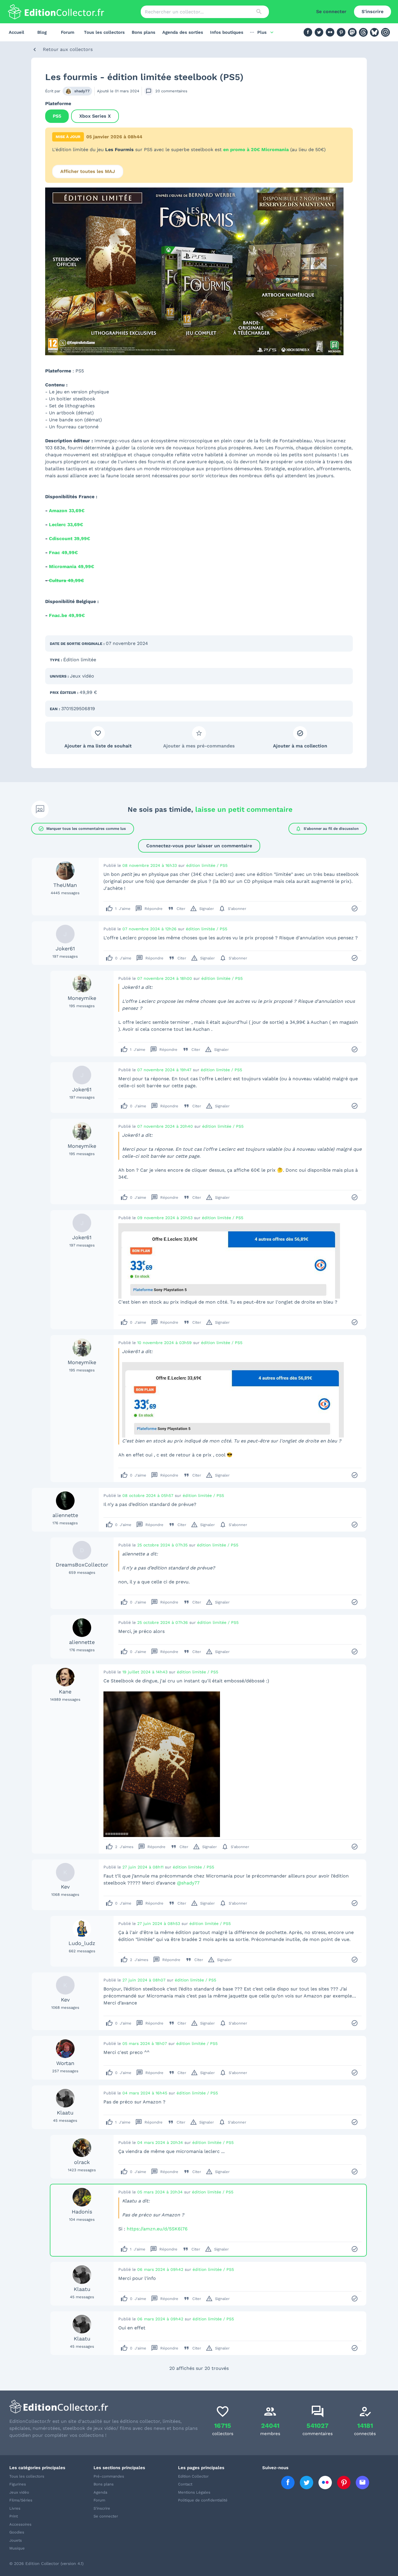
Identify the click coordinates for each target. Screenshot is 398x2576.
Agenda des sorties (183, 32)
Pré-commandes (109, 2476)
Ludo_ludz (82, 1943)
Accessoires (20, 2524)
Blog (42, 32)
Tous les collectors (104, 32)
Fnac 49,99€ (63, 552)
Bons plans (143, 32)
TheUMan (65, 885)
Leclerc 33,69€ (66, 525)
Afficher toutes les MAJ (88, 171)
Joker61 (65, 948)
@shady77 (188, 1883)
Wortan (65, 2063)
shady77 (82, 91)
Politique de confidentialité (203, 2500)
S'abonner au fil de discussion (327, 829)
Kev (65, 1887)
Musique (17, 2548)
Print (14, 2516)
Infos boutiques (227, 32)
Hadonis (82, 2212)
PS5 (57, 116)
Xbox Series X (95, 116)
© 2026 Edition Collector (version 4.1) (46, 2563)
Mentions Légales (194, 2492)
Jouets (16, 2540)
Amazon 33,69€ (67, 511)
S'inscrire (373, 12)
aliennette (65, 1515)
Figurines (18, 2484)
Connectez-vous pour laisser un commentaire (199, 846)
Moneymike (82, 998)
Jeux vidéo (82, 676)
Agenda (100, 2492)
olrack (82, 2162)
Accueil (16, 32)
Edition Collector (193, 2476)
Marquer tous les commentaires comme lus (82, 829)
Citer (176, 908)
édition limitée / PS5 (207, 865)
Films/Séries (21, 2500)
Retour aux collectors (68, 49)
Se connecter (331, 12)
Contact (185, 2484)
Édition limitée (80, 660)
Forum (68, 32)
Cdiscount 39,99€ (69, 539)
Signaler (202, 908)
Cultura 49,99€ (66, 580)
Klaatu (65, 2113)
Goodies (17, 2532)
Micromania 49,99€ (72, 566)
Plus (262, 32)
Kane (65, 1692)
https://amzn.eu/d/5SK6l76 (157, 2229)
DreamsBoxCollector (82, 1565)
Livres (15, 2508)
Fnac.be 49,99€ (67, 615)
